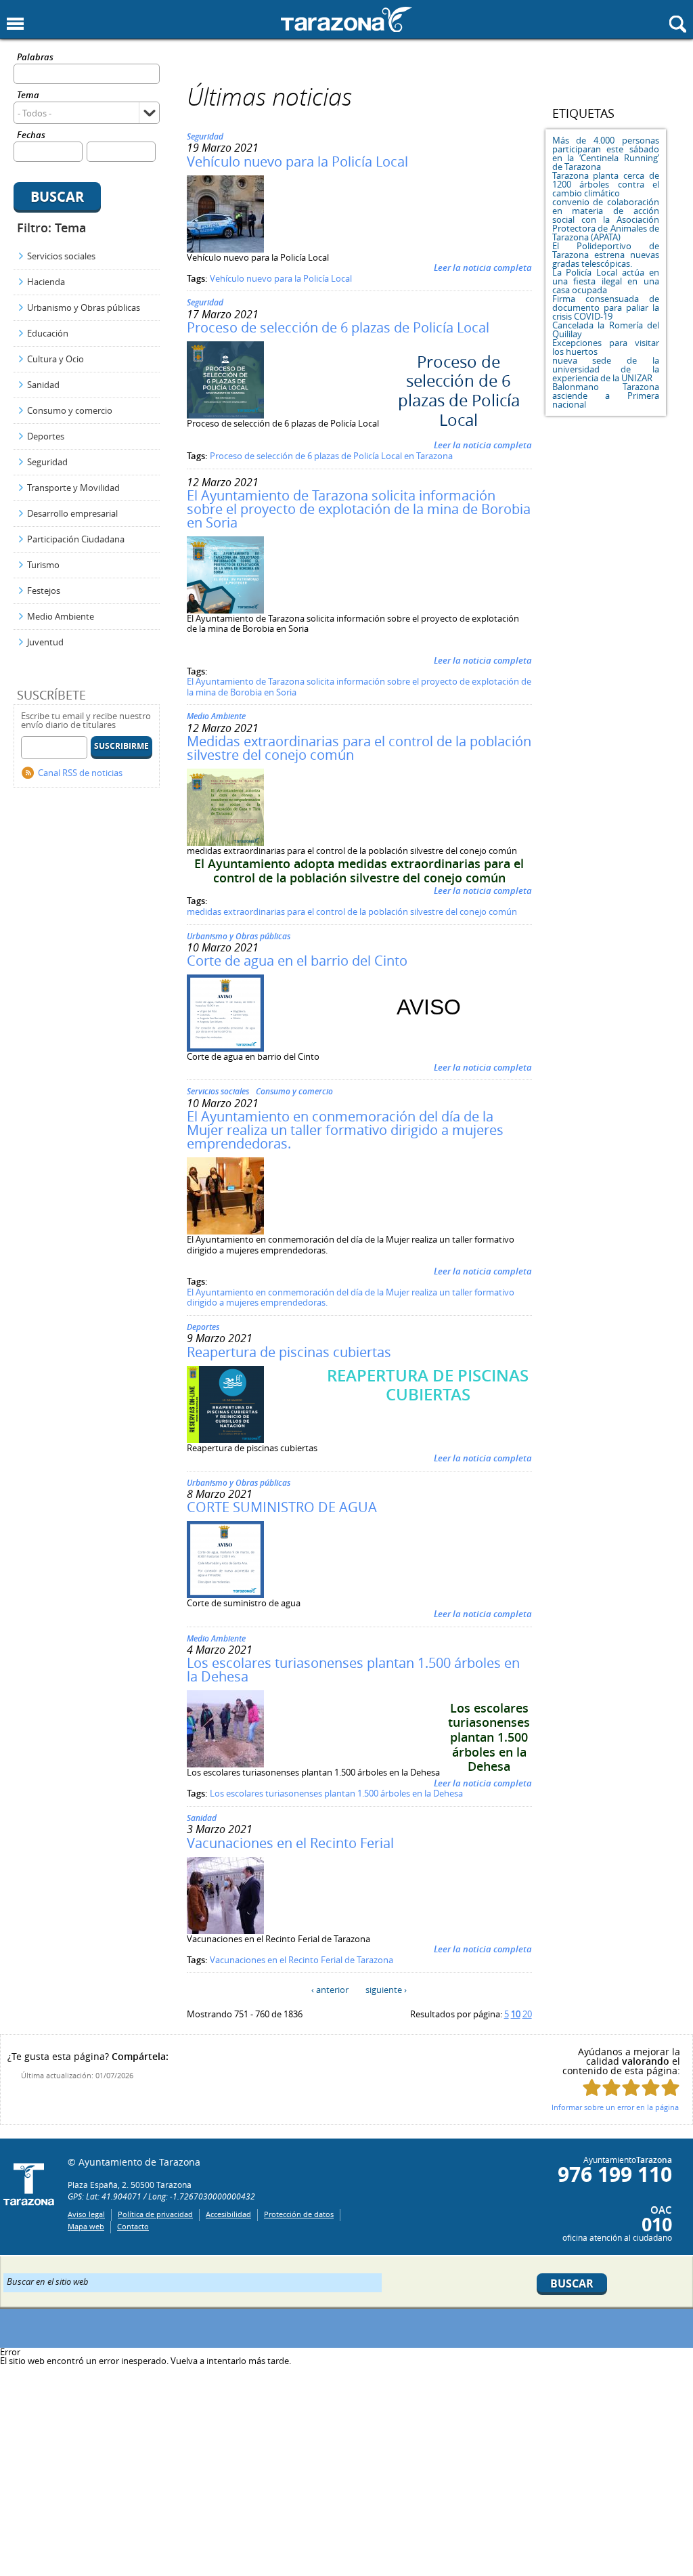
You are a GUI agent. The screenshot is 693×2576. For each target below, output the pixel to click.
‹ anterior (330, 1990)
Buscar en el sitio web (48, 2281)
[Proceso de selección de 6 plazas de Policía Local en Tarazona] (225, 415)
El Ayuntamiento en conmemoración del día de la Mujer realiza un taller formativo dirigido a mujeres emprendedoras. (345, 1130)
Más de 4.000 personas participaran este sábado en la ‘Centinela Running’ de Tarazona (606, 153)
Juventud (45, 642)
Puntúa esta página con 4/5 (651, 2087)
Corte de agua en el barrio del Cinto (297, 961)
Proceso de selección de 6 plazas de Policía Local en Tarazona (331, 456)
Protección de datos (299, 2214)
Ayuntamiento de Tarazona (346, 19)
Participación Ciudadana (76, 539)
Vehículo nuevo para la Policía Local (297, 162)
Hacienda (46, 282)
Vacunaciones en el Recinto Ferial (290, 1843)
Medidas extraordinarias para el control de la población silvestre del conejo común (359, 748)
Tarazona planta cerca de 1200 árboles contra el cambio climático (606, 184)
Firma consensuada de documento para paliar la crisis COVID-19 (606, 307)
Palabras (35, 58)
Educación (48, 333)
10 (516, 2014)
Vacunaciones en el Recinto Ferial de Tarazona (301, 1960)
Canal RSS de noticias (80, 773)
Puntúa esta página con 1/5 (592, 2087)
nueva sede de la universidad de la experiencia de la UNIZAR (606, 369)
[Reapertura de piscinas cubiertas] (225, 1440)
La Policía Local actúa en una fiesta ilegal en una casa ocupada (606, 281)
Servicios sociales (61, 256)
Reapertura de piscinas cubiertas (289, 1352)
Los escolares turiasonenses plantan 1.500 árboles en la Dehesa (353, 1670)
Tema (28, 96)
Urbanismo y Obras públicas (84, 307)
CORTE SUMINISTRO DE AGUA (282, 1507)
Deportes (46, 436)
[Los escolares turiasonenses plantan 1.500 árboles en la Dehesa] (225, 1764)
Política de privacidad (155, 2214)
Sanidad (43, 385)
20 (527, 2014)
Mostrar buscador (678, 24)
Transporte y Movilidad (73, 488)
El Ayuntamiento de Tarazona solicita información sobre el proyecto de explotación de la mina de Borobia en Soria (359, 509)
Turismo (43, 565)
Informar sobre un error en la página (615, 2107)
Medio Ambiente (61, 616)
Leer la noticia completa (483, 267)
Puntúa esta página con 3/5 (631, 2087)
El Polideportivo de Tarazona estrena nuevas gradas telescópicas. (606, 255)
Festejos (44, 591)
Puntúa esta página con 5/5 (670, 2087)
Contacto (133, 2226)
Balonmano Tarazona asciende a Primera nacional (606, 395)
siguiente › (386, 1990)
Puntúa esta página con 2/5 (611, 2087)
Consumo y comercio (70, 410)
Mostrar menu (15, 24)
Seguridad (47, 462)
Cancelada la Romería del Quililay (606, 329)
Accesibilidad (228, 2214)
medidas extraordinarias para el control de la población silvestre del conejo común (352, 911)
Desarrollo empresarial (72, 513)
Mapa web (86, 2226)
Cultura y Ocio (55, 359)
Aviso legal (86, 2214)
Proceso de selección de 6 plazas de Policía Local (338, 327)
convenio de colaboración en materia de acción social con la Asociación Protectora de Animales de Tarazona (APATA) (606, 219)
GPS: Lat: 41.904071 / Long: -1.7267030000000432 (161, 2196)
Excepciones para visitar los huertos (606, 347)
